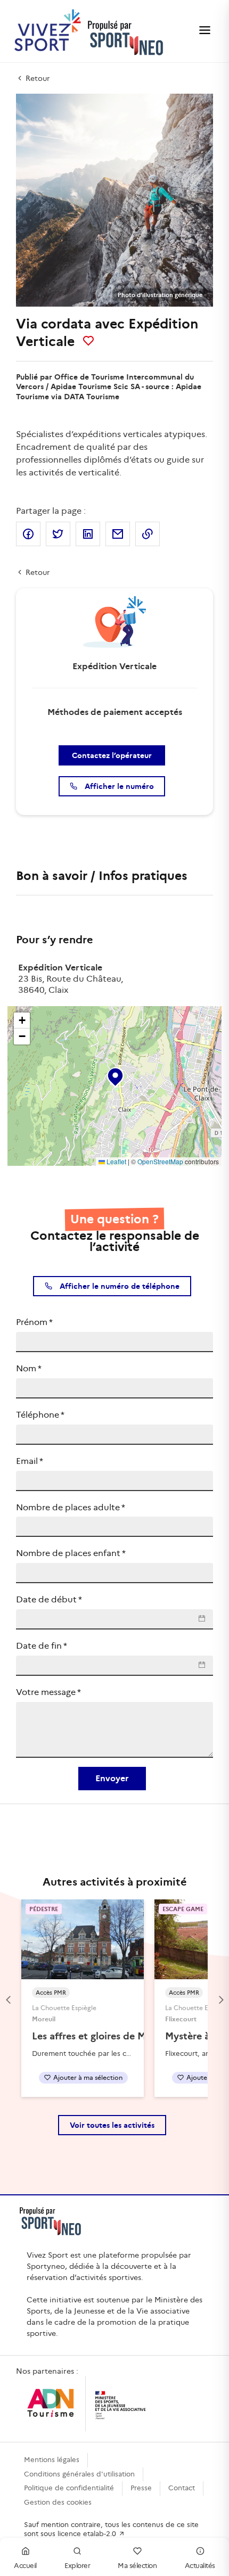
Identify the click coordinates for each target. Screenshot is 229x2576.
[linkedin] (88, 534)
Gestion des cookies (58, 2502)
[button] (114, 1075)
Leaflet (116, 1161)
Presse (141, 2488)
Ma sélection (137, 2566)
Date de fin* (42, 1646)
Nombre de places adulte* (71, 1507)
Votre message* (48, 1692)
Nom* (29, 1368)
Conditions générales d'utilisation (79, 2474)
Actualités (200, 2566)
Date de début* (49, 1599)
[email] (118, 534)
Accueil (25, 2566)
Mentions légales (52, 2460)
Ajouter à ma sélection (88, 2077)
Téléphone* (40, 1415)
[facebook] (28, 534)
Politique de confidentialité (69, 2488)
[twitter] (58, 534)
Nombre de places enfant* (71, 1553)
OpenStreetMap (160, 1161)
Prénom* (34, 1322)
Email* (30, 1461)
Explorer (77, 2566)
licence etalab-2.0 (88, 2534)
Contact (182, 2488)
